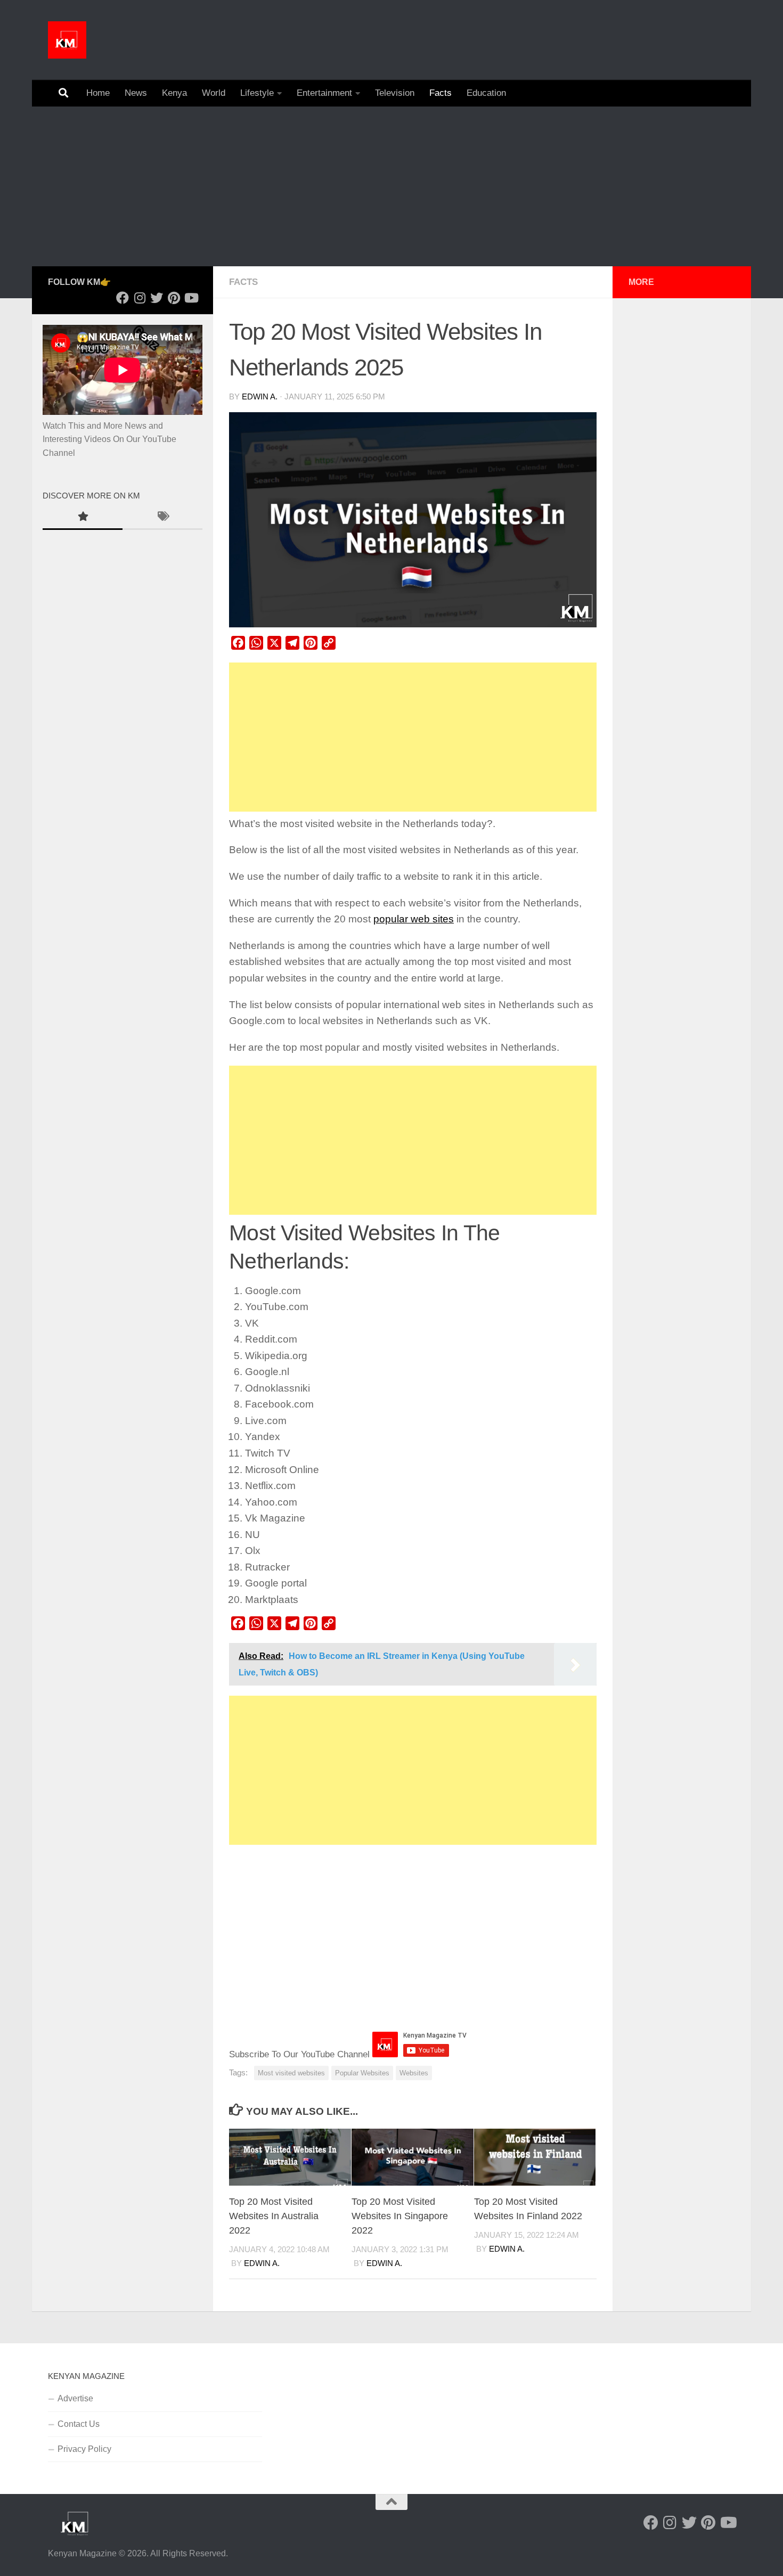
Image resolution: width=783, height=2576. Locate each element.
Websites (414, 2073)
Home (98, 93)
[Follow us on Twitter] (157, 298)
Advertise (75, 2398)
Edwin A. (260, 397)
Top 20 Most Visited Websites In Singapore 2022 (400, 2216)
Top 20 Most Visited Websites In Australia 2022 (274, 2216)
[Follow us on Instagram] (140, 298)
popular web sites (414, 919)
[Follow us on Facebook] (123, 298)
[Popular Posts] (83, 518)
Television (395, 93)
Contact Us (79, 2424)
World (214, 93)
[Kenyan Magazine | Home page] (67, 40)
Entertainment (324, 93)
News (136, 93)
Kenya (174, 93)
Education (486, 93)
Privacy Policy (84, 2449)
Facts (441, 93)
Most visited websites (291, 2073)
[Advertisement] (391, 186)
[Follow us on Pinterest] (174, 298)
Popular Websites (362, 2073)
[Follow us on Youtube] (191, 298)
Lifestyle (257, 93)
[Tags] (162, 518)
